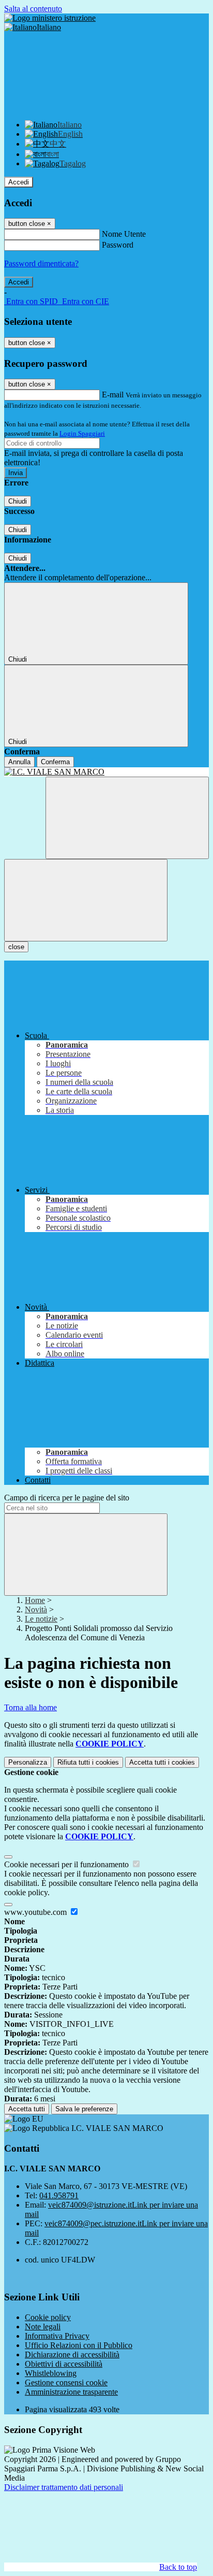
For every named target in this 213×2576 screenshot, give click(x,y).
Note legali (43, 2327)
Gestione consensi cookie (66, 2382)
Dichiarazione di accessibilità (72, 2355)
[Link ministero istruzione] (50, 18)
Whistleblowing (51, 2373)
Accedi (19, 182)
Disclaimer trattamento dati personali (64, 2487)
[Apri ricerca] (127, 818)
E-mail (113, 395)
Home (35, 1600)
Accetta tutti (162, 1762)
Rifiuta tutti (88, 1762)
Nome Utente (124, 234)
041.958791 (59, 2195)
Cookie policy (48, 2317)
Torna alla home (31, 1707)
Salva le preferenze (84, 2109)
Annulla (19, 762)
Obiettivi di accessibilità (64, 2364)
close (16, 947)
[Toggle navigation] (86, 900)
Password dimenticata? (41, 263)
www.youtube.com (36, 1912)
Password (118, 245)
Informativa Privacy (57, 2336)
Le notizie (41, 1619)
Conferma (55, 762)
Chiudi (18, 501)
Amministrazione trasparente (71, 2392)
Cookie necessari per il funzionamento (67, 1864)
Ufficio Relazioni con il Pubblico (79, 2345)
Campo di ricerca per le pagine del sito (67, 1498)
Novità (36, 1609)
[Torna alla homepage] (106, 772)
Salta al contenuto (33, 9)
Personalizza (28, 1762)
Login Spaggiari (82, 433)
